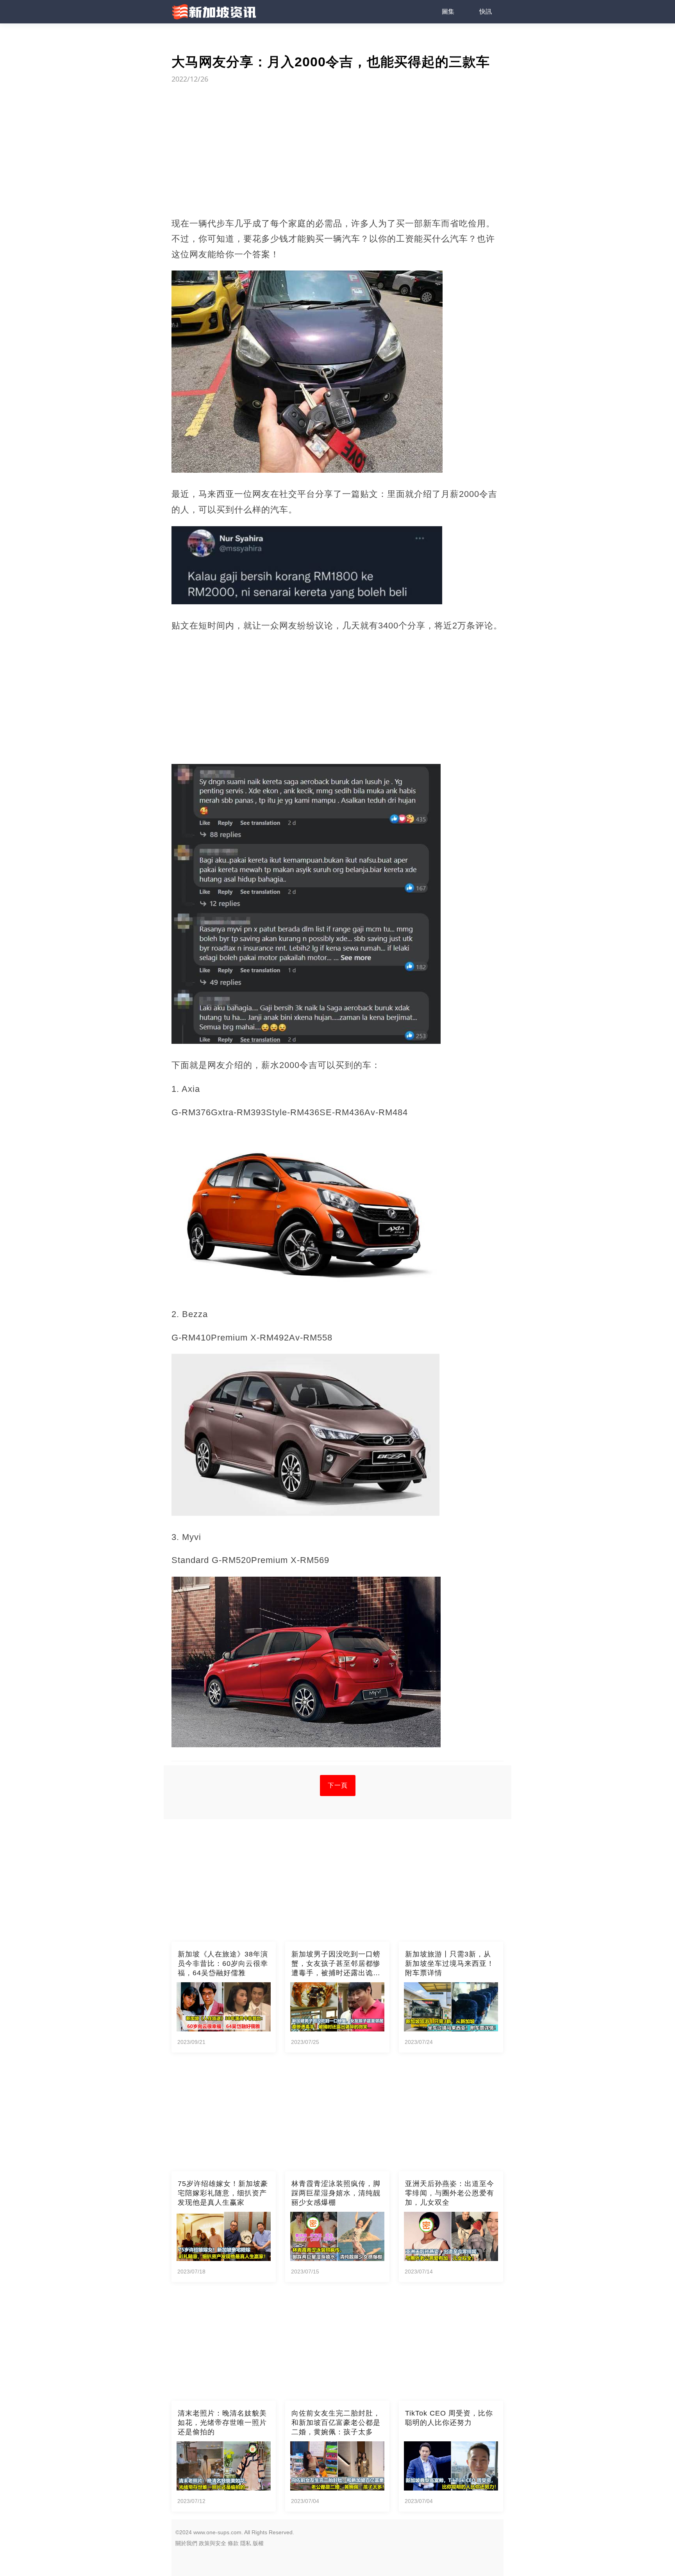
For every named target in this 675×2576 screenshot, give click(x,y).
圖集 (448, 12)
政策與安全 (212, 2543)
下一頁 (338, 1785)
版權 (258, 2543)
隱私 (246, 2543)
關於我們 (186, 2543)
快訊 (486, 12)
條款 (233, 2543)
